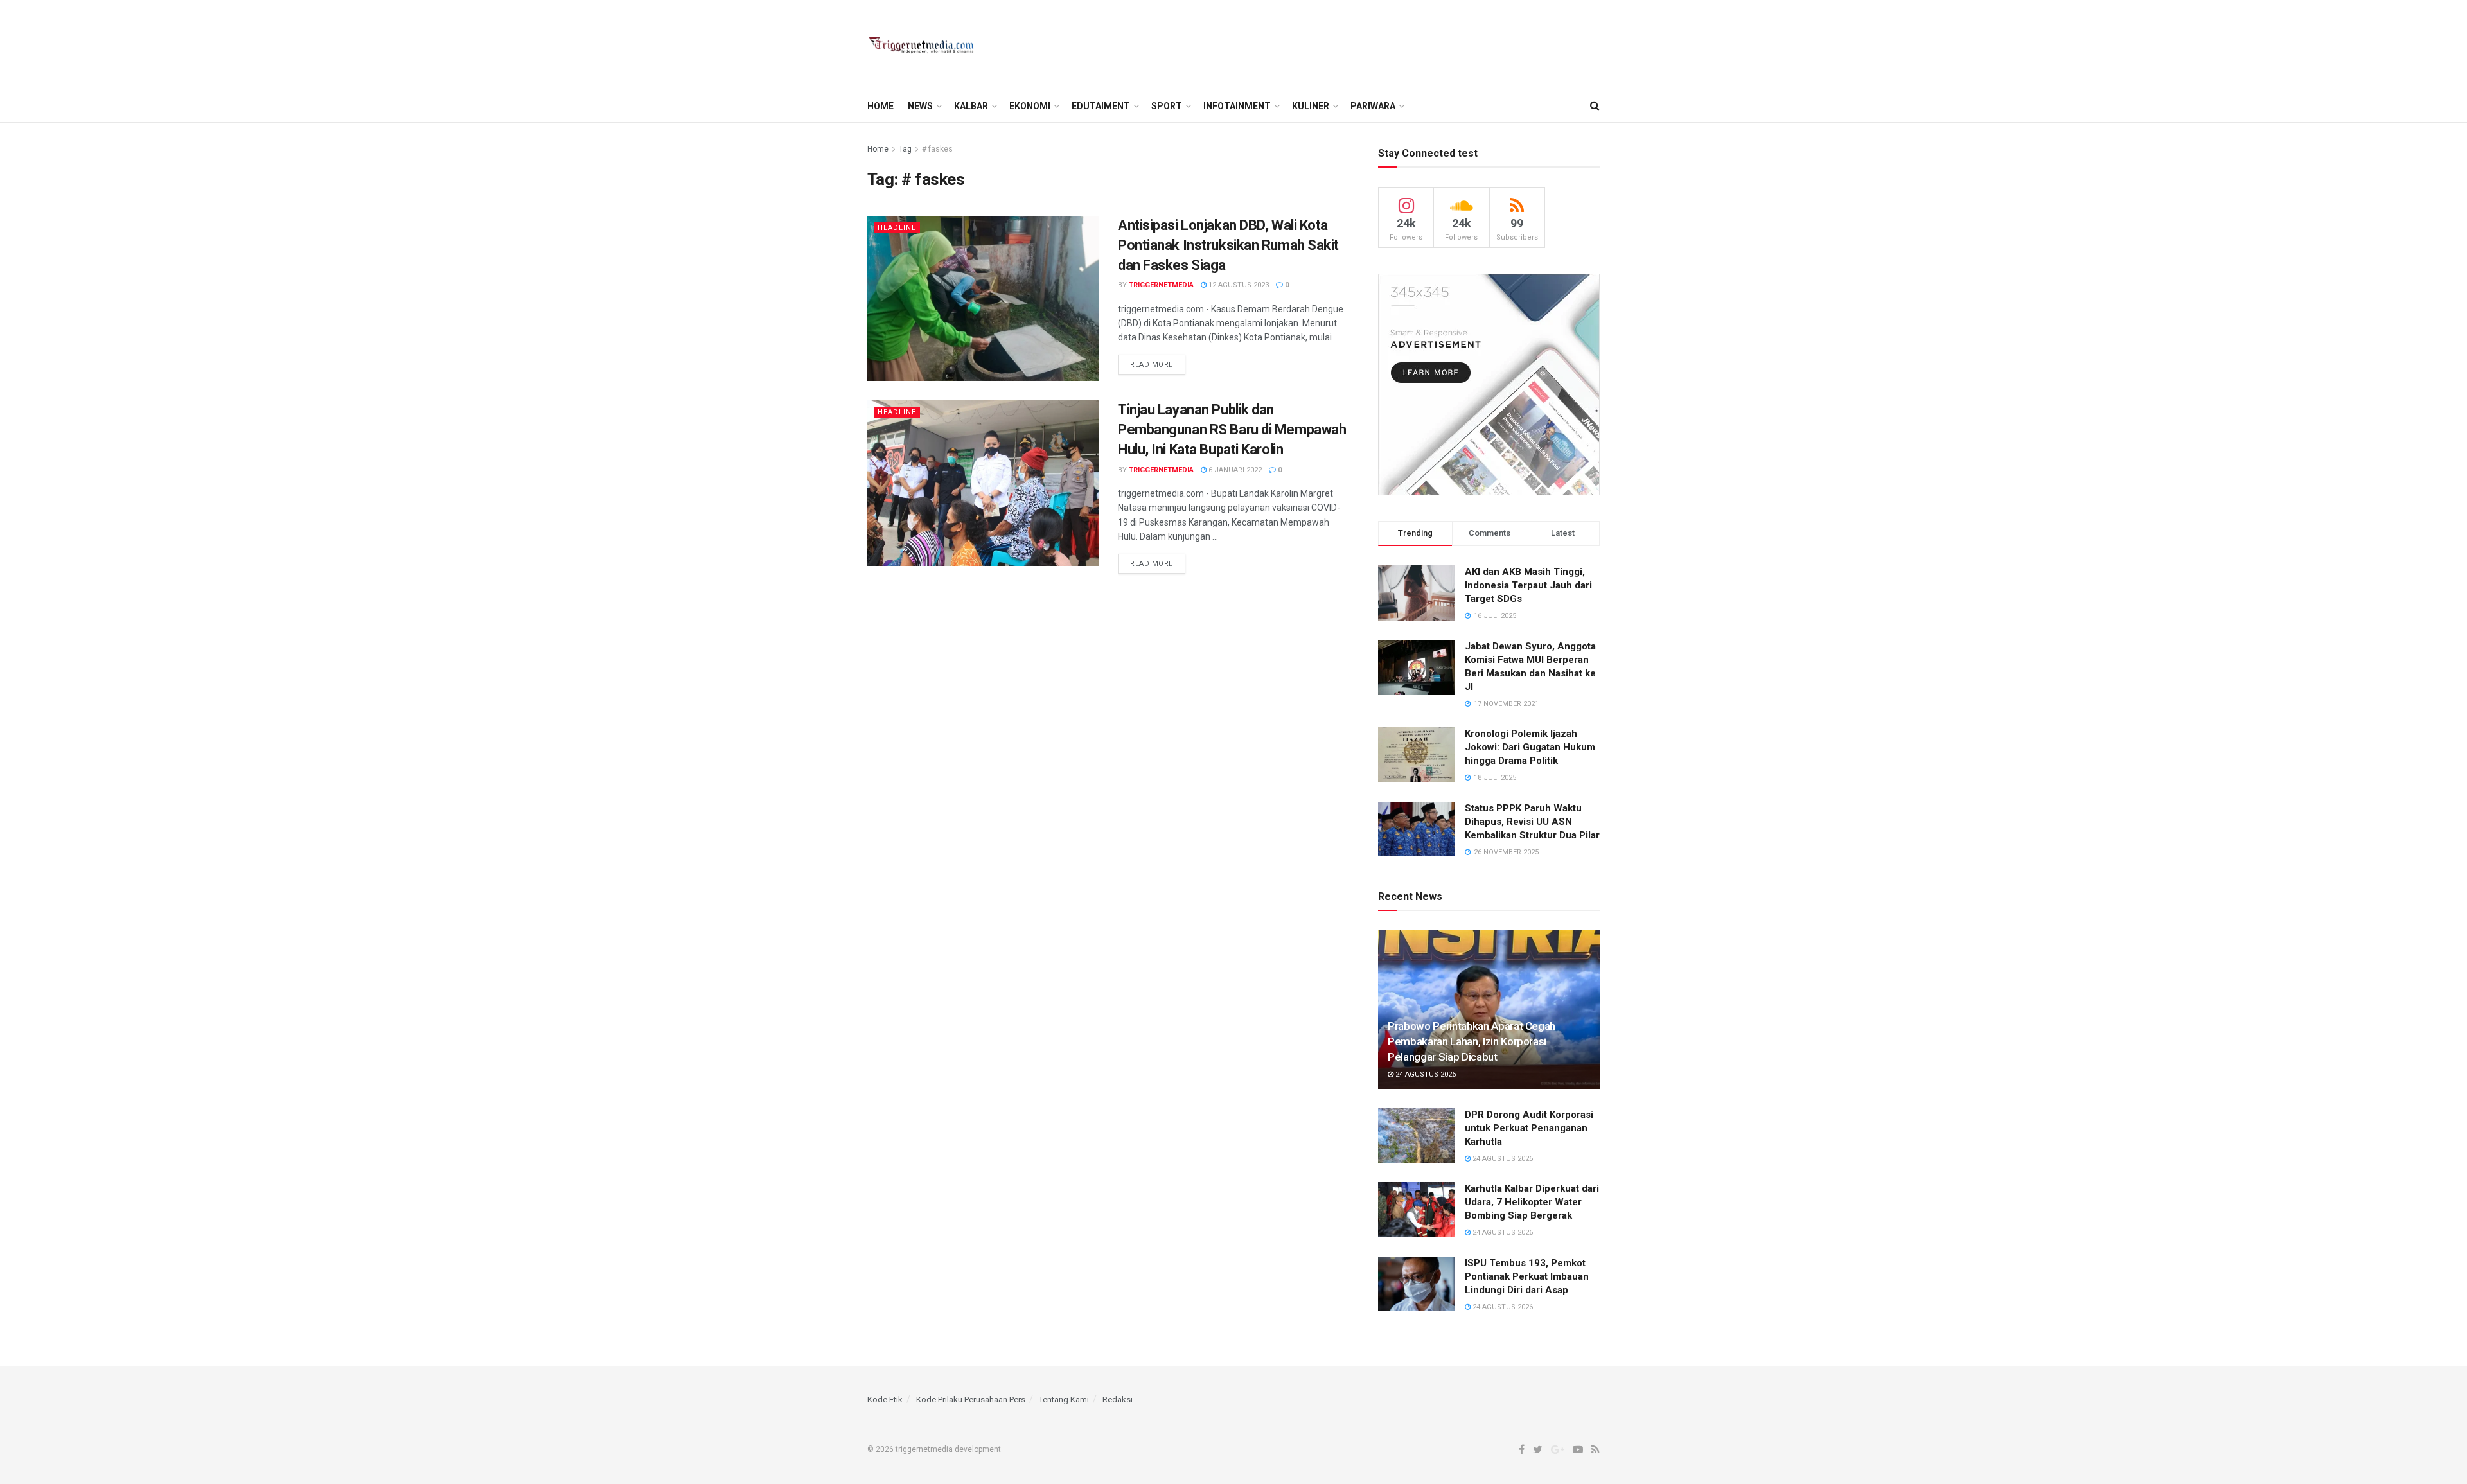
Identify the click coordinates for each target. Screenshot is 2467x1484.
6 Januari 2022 (1234, 470)
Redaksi (1118, 1400)
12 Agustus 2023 (1238, 285)
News (920, 106)
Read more (1152, 365)
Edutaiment (1101, 106)
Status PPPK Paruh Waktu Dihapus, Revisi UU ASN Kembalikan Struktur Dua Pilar (1532, 822)
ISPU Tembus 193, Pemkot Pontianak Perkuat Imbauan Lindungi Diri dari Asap (1527, 1276)
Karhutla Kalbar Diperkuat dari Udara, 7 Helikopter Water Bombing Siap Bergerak (1532, 1202)
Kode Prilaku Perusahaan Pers (971, 1400)
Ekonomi (1030, 106)
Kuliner (1311, 106)
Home (880, 106)
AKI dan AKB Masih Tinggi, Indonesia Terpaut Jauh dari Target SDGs (1528, 585)
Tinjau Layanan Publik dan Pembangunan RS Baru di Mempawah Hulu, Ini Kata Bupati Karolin (1232, 429)
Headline (897, 228)
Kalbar (971, 106)
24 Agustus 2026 (1425, 1074)
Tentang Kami (1064, 1400)
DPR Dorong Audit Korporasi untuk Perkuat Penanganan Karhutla (1529, 1128)
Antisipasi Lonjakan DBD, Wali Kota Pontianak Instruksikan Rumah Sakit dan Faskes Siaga (1228, 245)
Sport (1167, 106)
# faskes (937, 149)
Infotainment (1237, 106)
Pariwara (1373, 106)
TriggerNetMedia (1161, 285)
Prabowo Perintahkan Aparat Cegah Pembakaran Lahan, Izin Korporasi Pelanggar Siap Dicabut (1472, 1041)
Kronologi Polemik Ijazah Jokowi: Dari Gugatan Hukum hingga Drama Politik (1530, 747)
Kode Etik (885, 1400)
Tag (905, 149)
